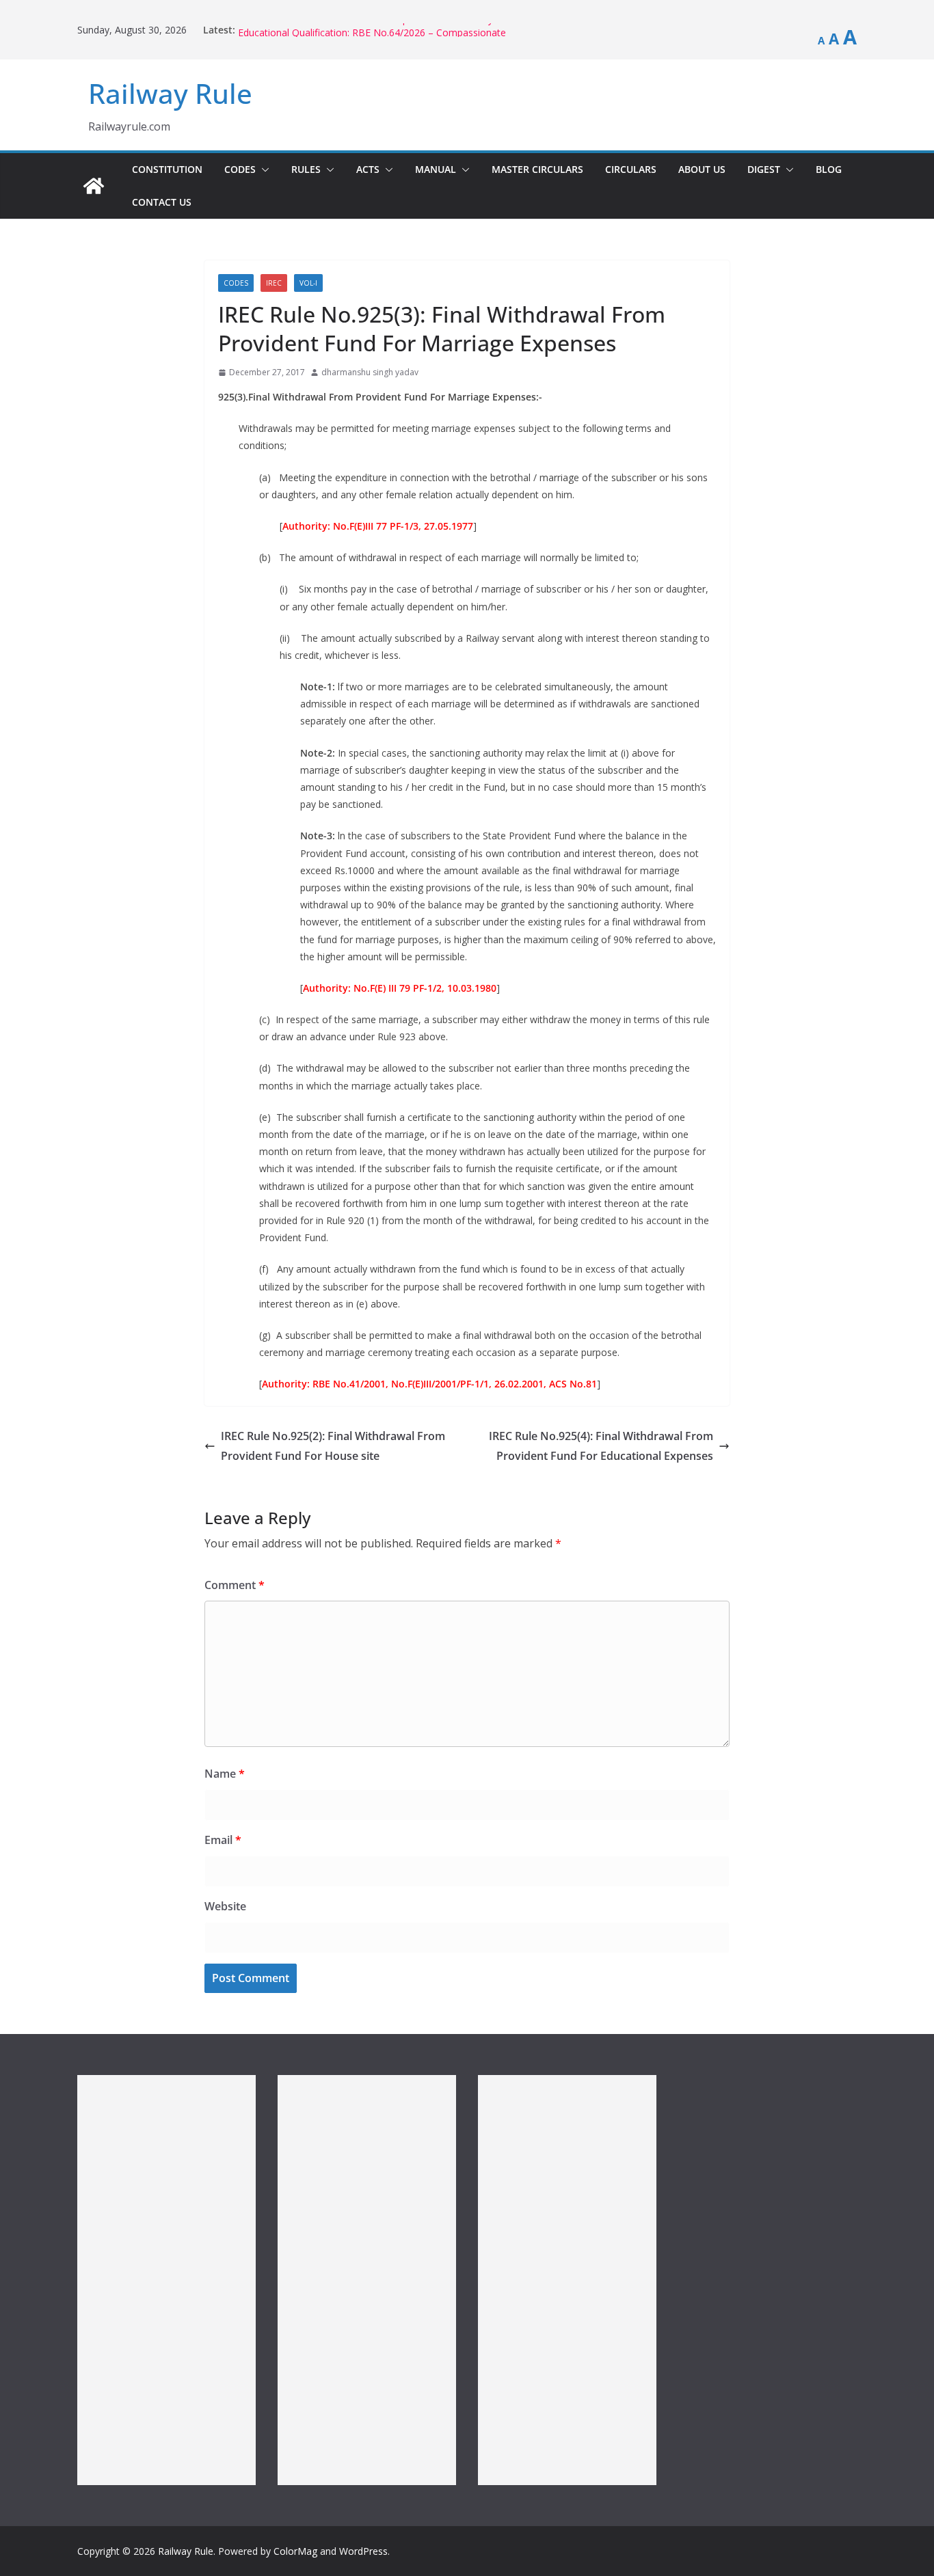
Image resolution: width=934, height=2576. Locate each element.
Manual (436, 169)
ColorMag (295, 2551)
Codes (240, 169)
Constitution (167, 169)
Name (225, 1774)
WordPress (363, 2551)
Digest (764, 169)
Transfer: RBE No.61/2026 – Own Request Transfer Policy (365, 30)
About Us (702, 169)
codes (236, 283)
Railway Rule (170, 93)
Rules (306, 169)
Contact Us (162, 202)
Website (225, 1906)
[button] (263, 170)
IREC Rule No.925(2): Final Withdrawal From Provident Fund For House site (333, 1446)
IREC (274, 283)
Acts (368, 169)
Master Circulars (537, 169)
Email (223, 1840)
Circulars (631, 169)
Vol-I (308, 283)
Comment (235, 1585)
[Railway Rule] (94, 186)
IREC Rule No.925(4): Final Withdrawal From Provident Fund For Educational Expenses (601, 1446)
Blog (829, 169)
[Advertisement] (166, 2280)
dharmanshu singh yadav (370, 372)
